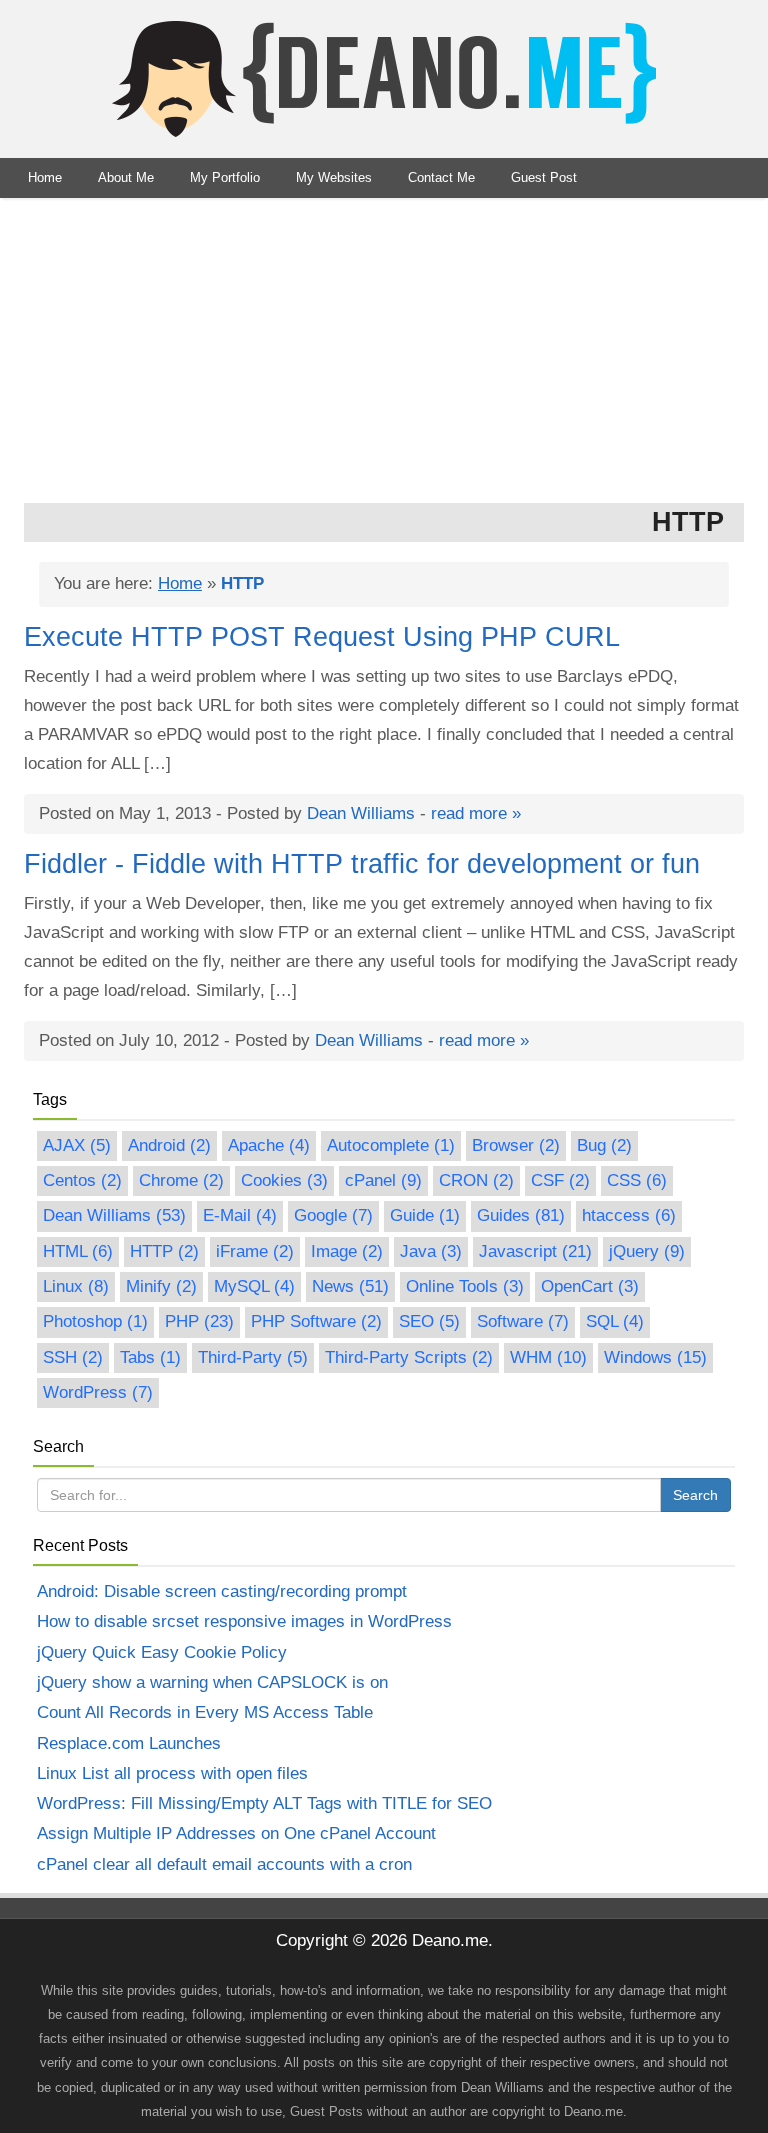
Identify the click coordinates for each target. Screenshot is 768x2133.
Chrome (181, 1180)
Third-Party (253, 1357)
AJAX (77, 1145)
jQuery (647, 1251)
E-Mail (240, 1215)
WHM (548, 1357)
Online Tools (465, 1286)
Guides (521, 1215)
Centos (82, 1180)
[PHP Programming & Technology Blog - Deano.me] (384, 79)
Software (523, 1321)
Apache (269, 1145)
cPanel (383, 1180)
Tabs (150, 1357)
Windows (655, 1357)
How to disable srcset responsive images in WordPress (244, 1621)
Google (333, 1215)
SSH (73, 1357)
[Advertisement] (384, 348)
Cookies (284, 1180)
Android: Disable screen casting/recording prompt (222, 1591)
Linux (76, 1286)
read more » (476, 813)
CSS (637, 1180)
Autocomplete (391, 1145)
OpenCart (590, 1286)
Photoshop (95, 1321)
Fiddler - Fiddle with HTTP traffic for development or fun (362, 864)
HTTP (164, 1251)
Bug (604, 1145)
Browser (516, 1145)
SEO (429, 1321)
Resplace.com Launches (129, 1743)
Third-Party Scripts (409, 1357)
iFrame (255, 1251)
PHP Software (316, 1321)
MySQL (254, 1286)
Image (347, 1251)
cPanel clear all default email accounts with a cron (224, 1864)
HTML (78, 1251)
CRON (476, 1180)
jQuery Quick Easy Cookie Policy (162, 1652)
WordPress (98, 1392)
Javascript (535, 1251)
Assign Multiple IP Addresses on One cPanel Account (236, 1833)
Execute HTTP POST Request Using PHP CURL (322, 637)
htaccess (629, 1215)
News (350, 1286)
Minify (161, 1286)
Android (169, 1145)
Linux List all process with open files (172, 1773)
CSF (560, 1180)
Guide (425, 1215)
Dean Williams (361, 813)
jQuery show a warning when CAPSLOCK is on (212, 1682)
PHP (199, 1321)
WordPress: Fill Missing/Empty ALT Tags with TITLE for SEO (264, 1803)
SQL (615, 1321)
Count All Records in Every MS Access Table (205, 1712)
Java (431, 1251)
